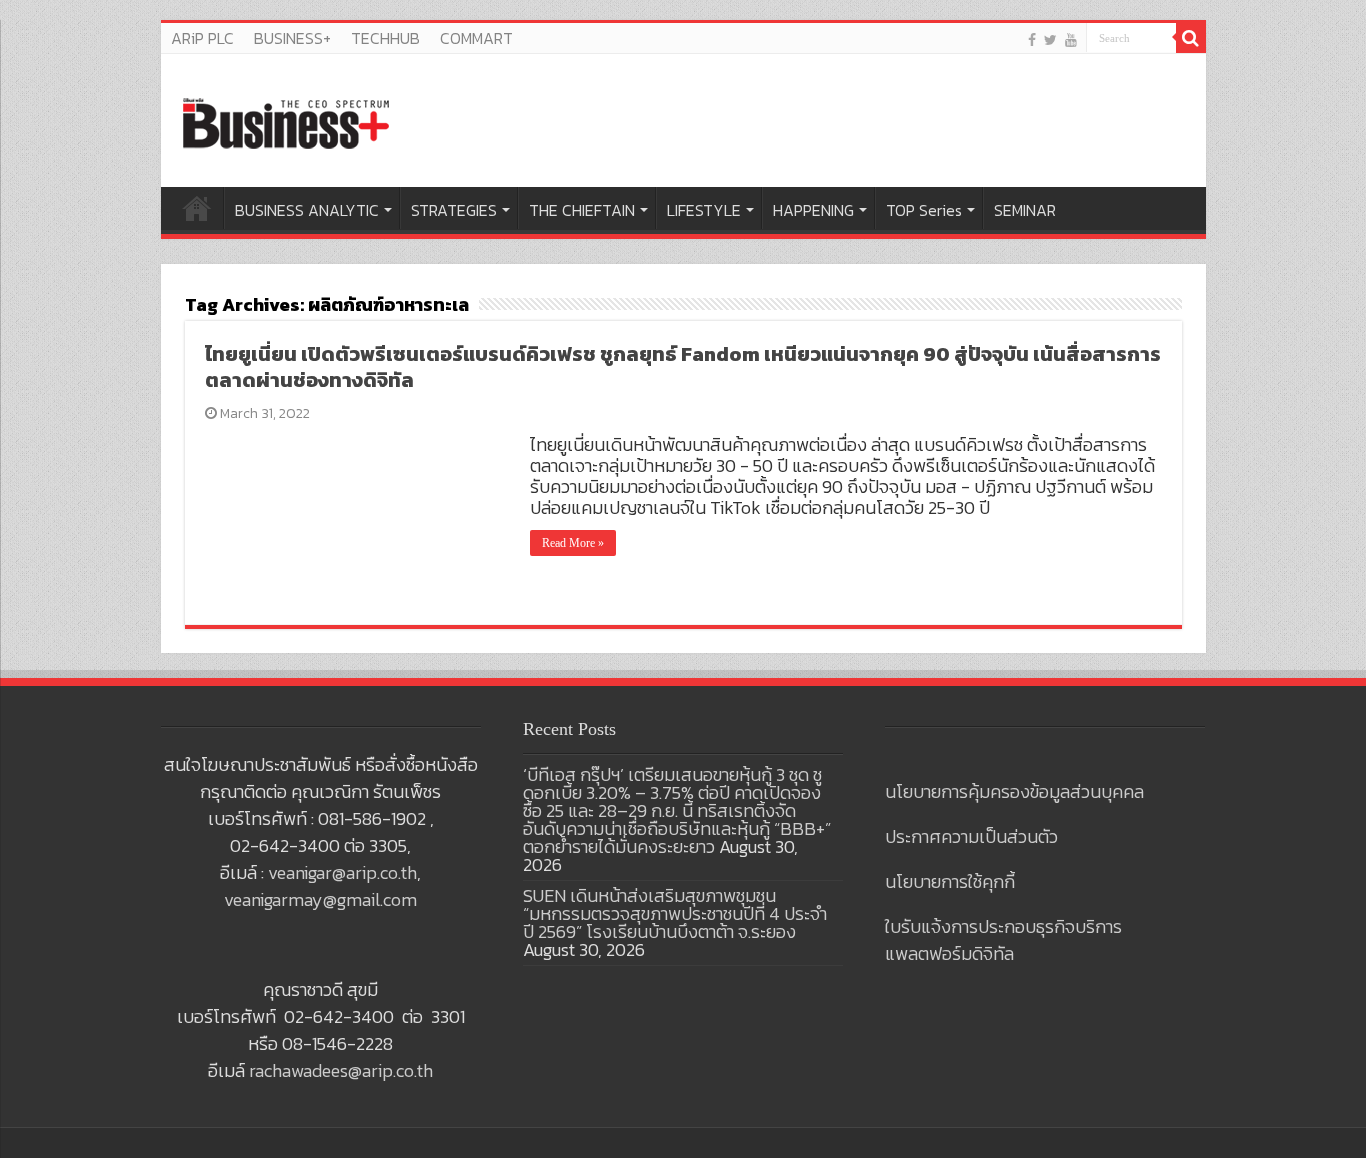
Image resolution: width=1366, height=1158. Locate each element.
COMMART (476, 38)
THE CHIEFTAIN (582, 210)
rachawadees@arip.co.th (341, 1070)
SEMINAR (1025, 210)
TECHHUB (385, 38)
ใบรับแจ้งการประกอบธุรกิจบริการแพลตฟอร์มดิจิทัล (1003, 940)
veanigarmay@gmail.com (320, 899)
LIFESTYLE (704, 210)
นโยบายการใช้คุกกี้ (950, 881)
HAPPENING (813, 210)
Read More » (573, 543)
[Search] (1191, 38)
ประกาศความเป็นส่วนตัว (971, 836)
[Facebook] (1032, 39)
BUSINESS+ (292, 38)
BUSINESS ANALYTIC (307, 210)
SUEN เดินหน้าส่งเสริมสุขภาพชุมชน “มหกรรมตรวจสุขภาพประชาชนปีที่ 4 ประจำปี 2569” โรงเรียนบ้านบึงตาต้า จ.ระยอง (675, 913)
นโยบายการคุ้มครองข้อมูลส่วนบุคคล (1014, 791)
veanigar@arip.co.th (342, 872)
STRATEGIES (454, 210)
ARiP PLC (202, 38)
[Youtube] (1071, 39)
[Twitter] (1050, 39)
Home (197, 208)
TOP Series (924, 210)
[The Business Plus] (286, 122)
